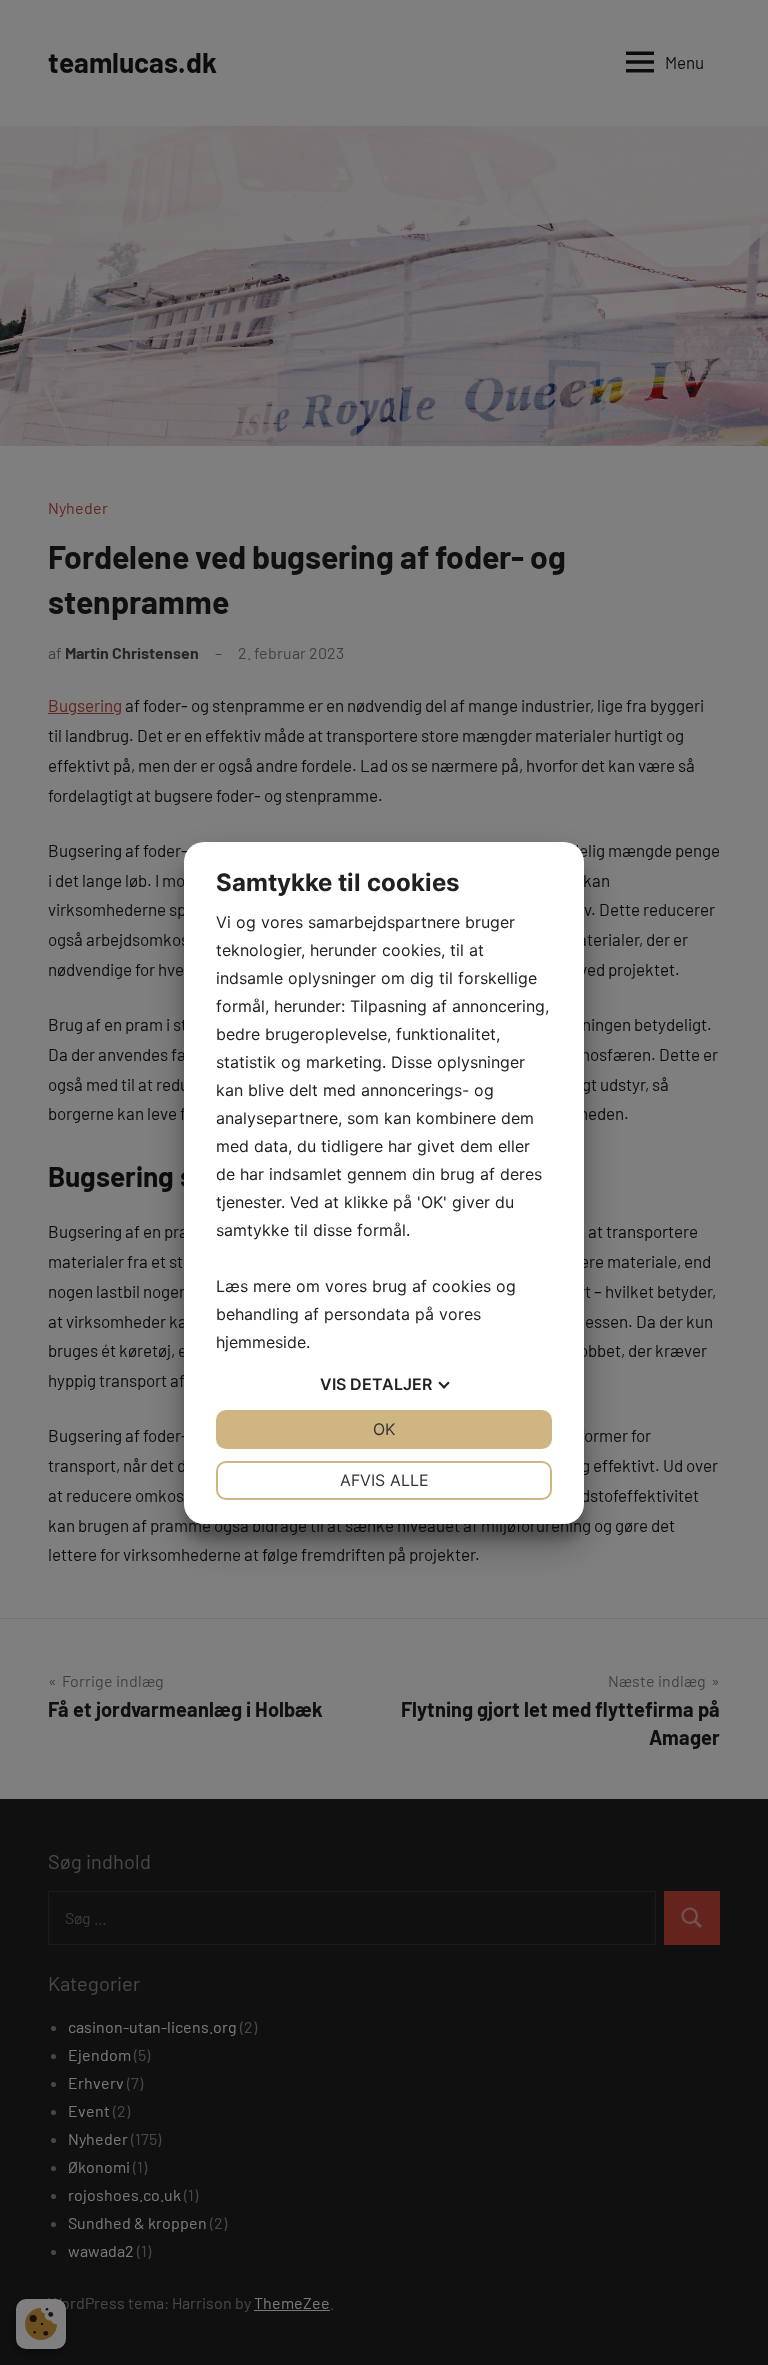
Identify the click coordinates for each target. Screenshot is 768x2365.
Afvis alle (384, 1480)
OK (384, 1429)
